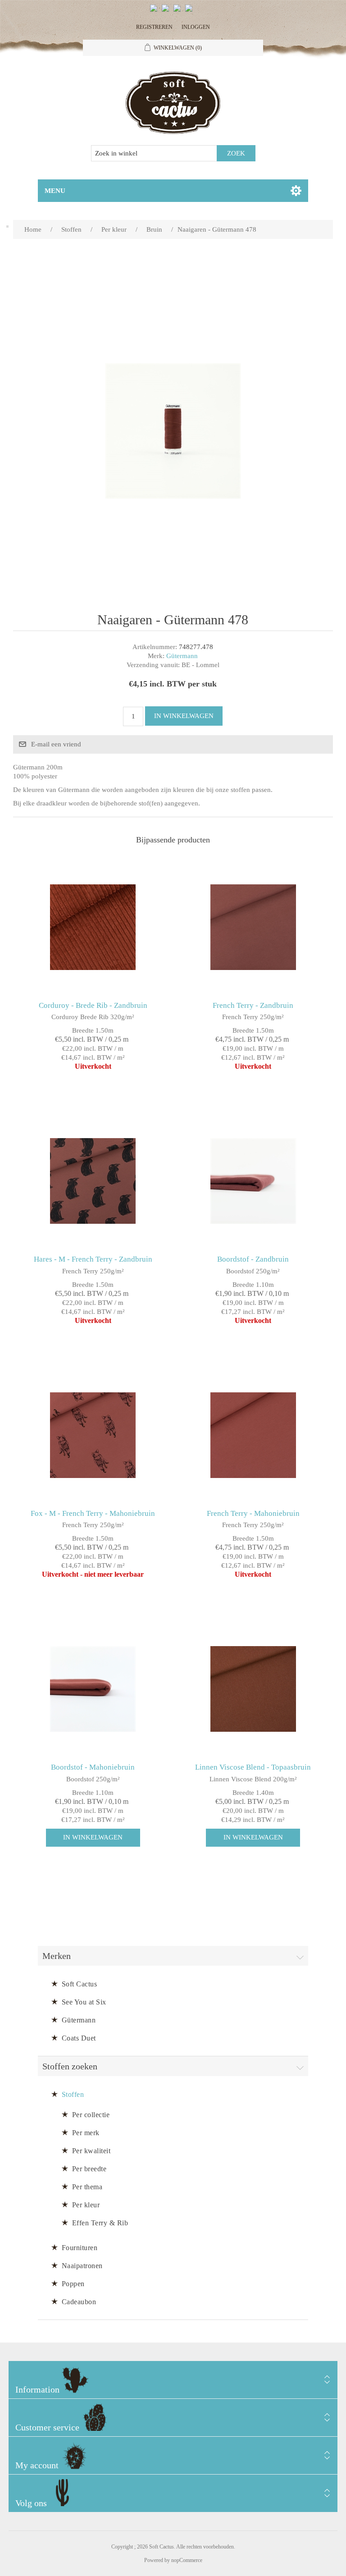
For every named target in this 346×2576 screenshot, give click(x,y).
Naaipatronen (82, 2266)
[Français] (179, 12)
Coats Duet (79, 2038)
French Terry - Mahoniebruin (253, 1513)
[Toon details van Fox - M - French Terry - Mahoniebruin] (93, 1435)
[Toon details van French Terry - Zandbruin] (253, 927)
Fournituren (80, 2248)
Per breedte (89, 2169)
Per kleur (86, 2205)
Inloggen (196, 27)
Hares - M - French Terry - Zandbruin (93, 1259)
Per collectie (91, 2115)
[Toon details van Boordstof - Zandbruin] (253, 1181)
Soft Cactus (80, 1984)
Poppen (73, 2284)
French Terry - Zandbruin (253, 1005)
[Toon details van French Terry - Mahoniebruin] (253, 1435)
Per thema (87, 2187)
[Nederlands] (167, 12)
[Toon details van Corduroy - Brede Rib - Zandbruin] (93, 927)
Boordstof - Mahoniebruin (93, 1767)
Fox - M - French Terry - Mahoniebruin (93, 1513)
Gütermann (182, 656)
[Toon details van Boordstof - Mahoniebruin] (93, 1689)
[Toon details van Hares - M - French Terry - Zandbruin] (93, 1181)
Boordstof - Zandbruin (253, 1259)
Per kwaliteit (91, 2151)
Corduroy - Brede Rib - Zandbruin (93, 1005)
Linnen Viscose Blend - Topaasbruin (253, 1767)
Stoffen (73, 2094)
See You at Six (84, 2002)
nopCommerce (187, 2560)
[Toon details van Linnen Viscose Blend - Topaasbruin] (253, 1689)
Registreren (154, 27)
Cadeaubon (79, 2302)
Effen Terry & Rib (100, 2223)
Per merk (86, 2133)
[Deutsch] (191, 12)
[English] (155, 12)
